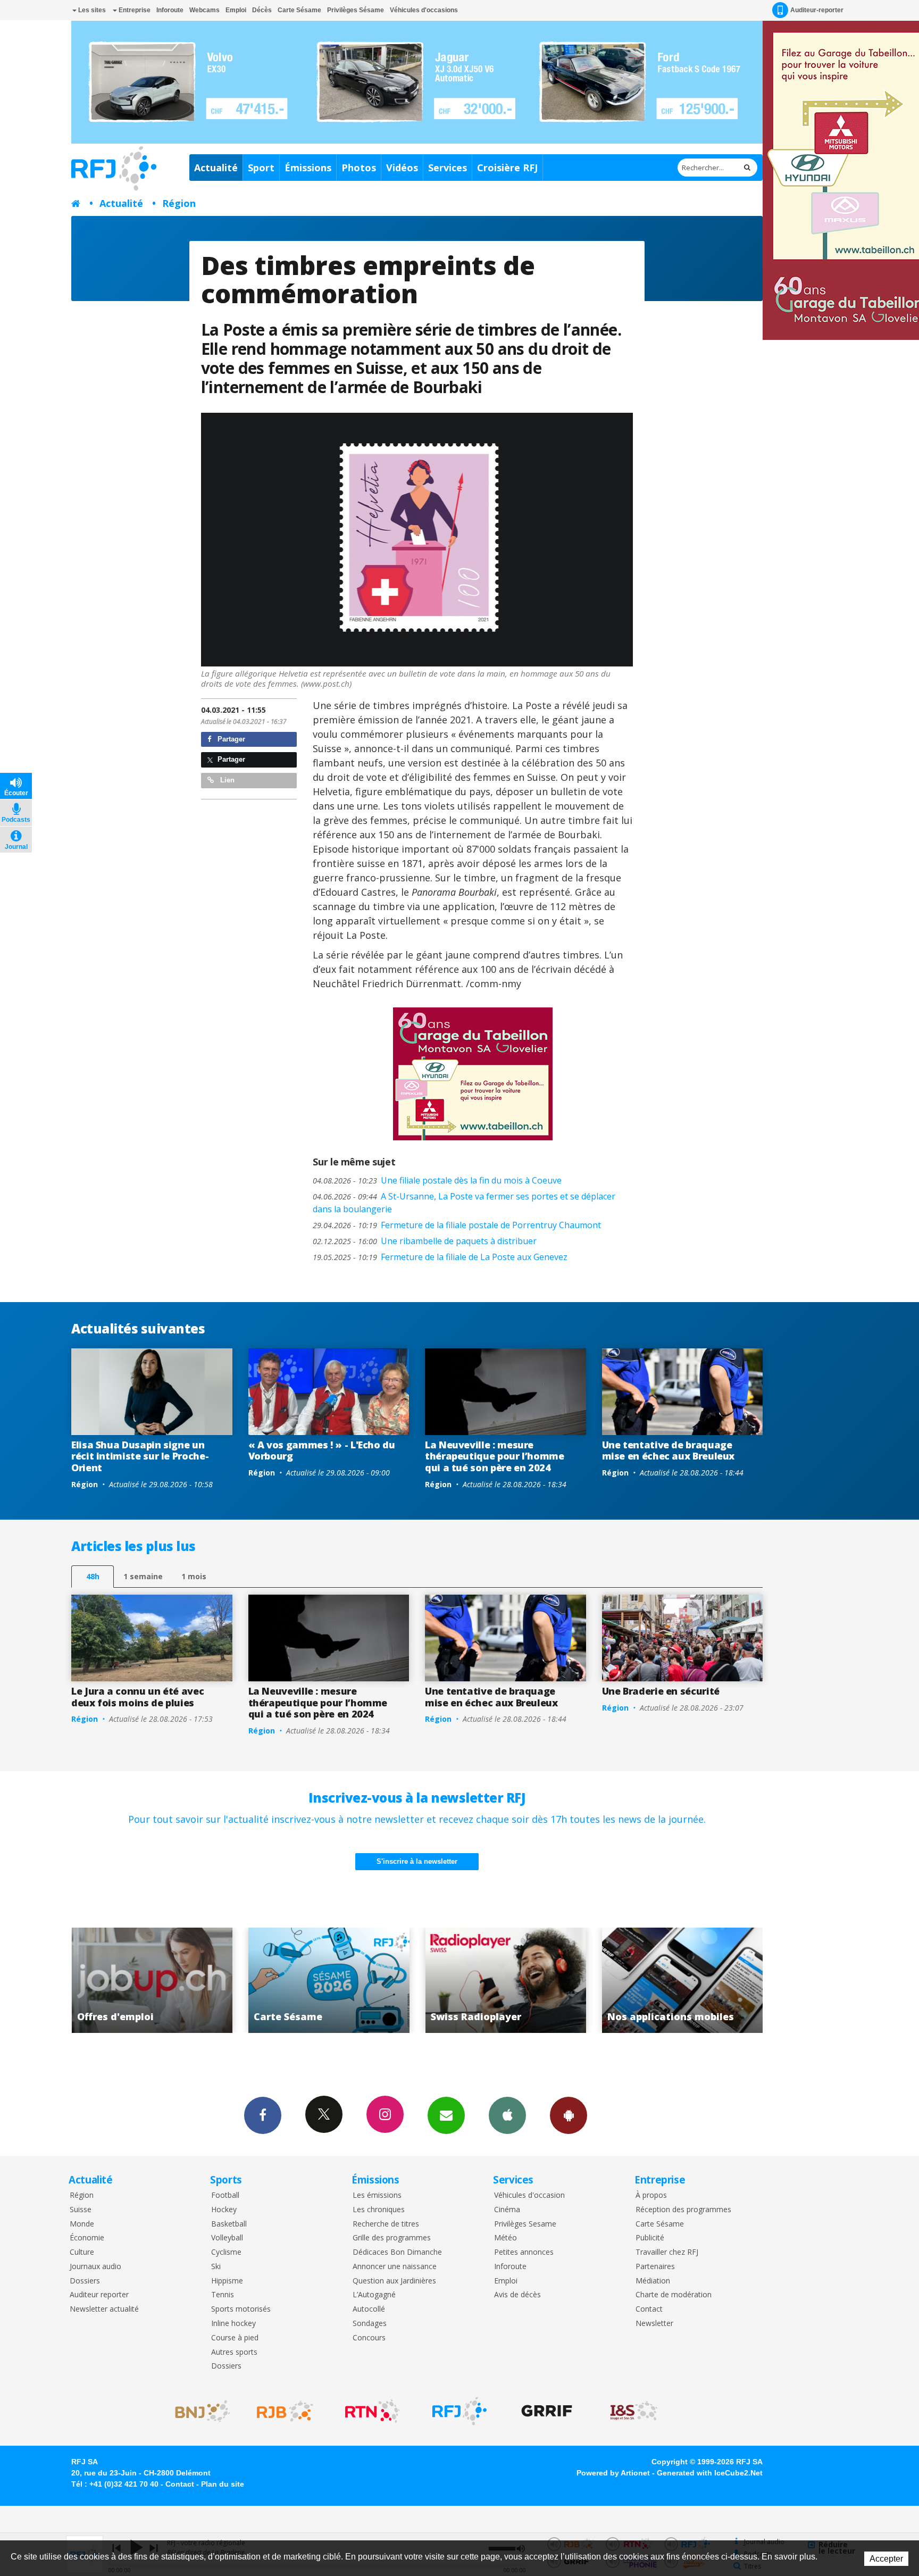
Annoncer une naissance (395, 2267)
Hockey (224, 2210)
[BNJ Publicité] (198, 2411)
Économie (87, 2238)
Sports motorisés (241, 2309)
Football (225, 2195)
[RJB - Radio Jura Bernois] (285, 2411)
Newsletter (654, 2324)
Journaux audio (95, 2267)
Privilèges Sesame (525, 2224)
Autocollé (369, 2309)
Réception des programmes (683, 2210)
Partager (230, 739)
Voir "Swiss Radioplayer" (329, 1980)
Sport (261, 168)
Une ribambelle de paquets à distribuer (425, 1241)
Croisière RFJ (507, 168)
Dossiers (85, 2281)
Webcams (204, 10)
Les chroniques (379, 2210)
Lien (226, 780)
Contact (649, 2309)
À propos (651, 2195)
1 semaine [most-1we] (143, 1576)
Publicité (650, 2238)
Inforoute (170, 10)
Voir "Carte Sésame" (152, 1980)
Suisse (81, 2210)
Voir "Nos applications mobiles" (506, 1980)
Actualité (216, 168)
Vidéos (402, 168)
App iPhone (507, 2115)
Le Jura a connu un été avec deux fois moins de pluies (137, 1697)
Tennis (223, 2295)
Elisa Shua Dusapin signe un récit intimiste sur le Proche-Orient (140, 1456)
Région (179, 203)
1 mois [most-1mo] (194, 1576)
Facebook (263, 2115)
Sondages (370, 2324)
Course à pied (235, 2338)
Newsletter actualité (104, 2309)
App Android (569, 2115)
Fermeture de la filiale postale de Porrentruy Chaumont (457, 1225)
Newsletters (446, 2115)
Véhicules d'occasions (424, 10)
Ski (216, 2267)
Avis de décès (517, 2295)
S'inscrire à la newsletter (417, 1861)
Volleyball (227, 2238)
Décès (262, 10)
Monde (82, 2224)
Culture (82, 2252)
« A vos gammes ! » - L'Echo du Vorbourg (322, 1450)
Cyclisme (226, 2252)
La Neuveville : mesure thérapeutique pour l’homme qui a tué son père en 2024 (495, 1456)
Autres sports (234, 2352)
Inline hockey (233, 2324)
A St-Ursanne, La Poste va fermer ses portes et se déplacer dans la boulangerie (464, 1203)
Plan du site (223, 2484)
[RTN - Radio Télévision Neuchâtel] (372, 2411)
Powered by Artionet (613, 2473)
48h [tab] (93, 1576)
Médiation (653, 2281)
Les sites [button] (91, 10)
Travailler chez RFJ (667, 2252)
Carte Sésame (299, 10)
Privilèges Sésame (356, 10)
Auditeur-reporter (817, 10)
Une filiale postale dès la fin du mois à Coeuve (437, 1180)
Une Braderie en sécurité (661, 1691)
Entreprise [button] (134, 10)
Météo (506, 2238)
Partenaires (655, 2267)
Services (448, 168)
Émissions (308, 168)
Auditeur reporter (99, 2295)
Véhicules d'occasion (529, 2195)
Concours (369, 2338)
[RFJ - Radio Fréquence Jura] (459, 2411)
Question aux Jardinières (394, 2281)
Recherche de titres (386, 2224)
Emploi (236, 10)
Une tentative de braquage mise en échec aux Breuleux (669, 1450)
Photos (359, 168)
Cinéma (507, 2210)
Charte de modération (674, 2295)
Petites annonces (524, 2252)
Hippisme (227, 2281)
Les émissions (377, 2195)
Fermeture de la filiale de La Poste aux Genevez (440, 1257)
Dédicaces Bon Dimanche (397, 2252)
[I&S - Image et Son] (634, 2411)
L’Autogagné (374, 2295)
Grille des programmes (392, 2238)
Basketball (229, 2224)
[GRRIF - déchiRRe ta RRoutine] (547, 2411)
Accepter (886, 2559)
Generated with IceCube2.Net (710, 2473)
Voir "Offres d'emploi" (683, 1980)
